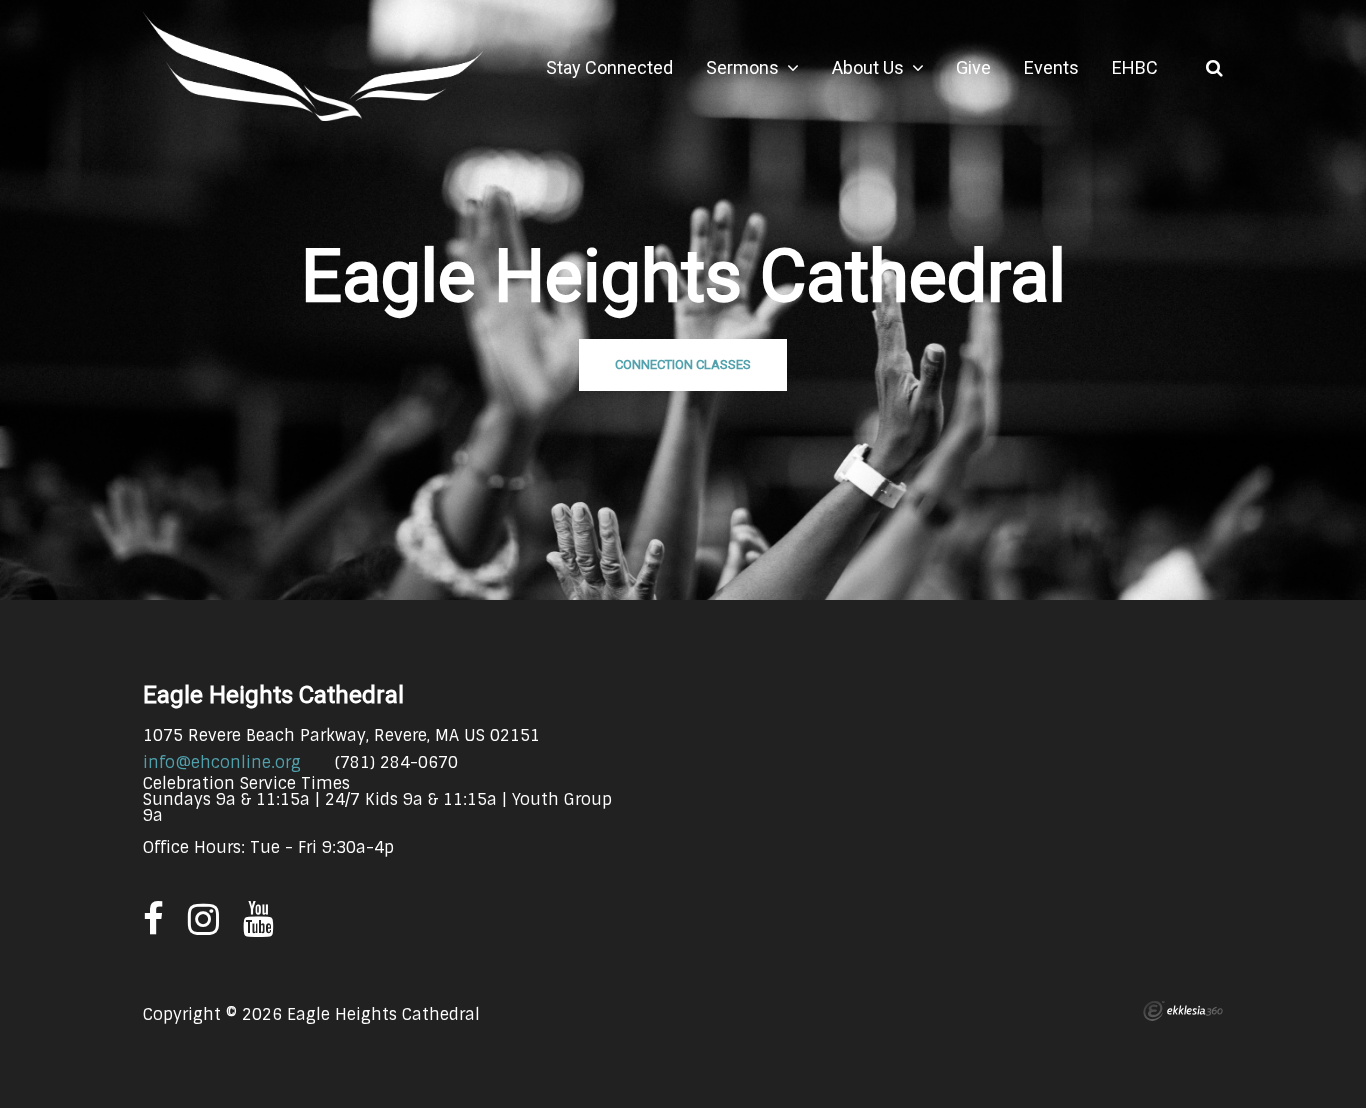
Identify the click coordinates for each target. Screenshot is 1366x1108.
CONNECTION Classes (683, 364)
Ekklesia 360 (1183, 1011)
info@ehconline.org (222, 762)
